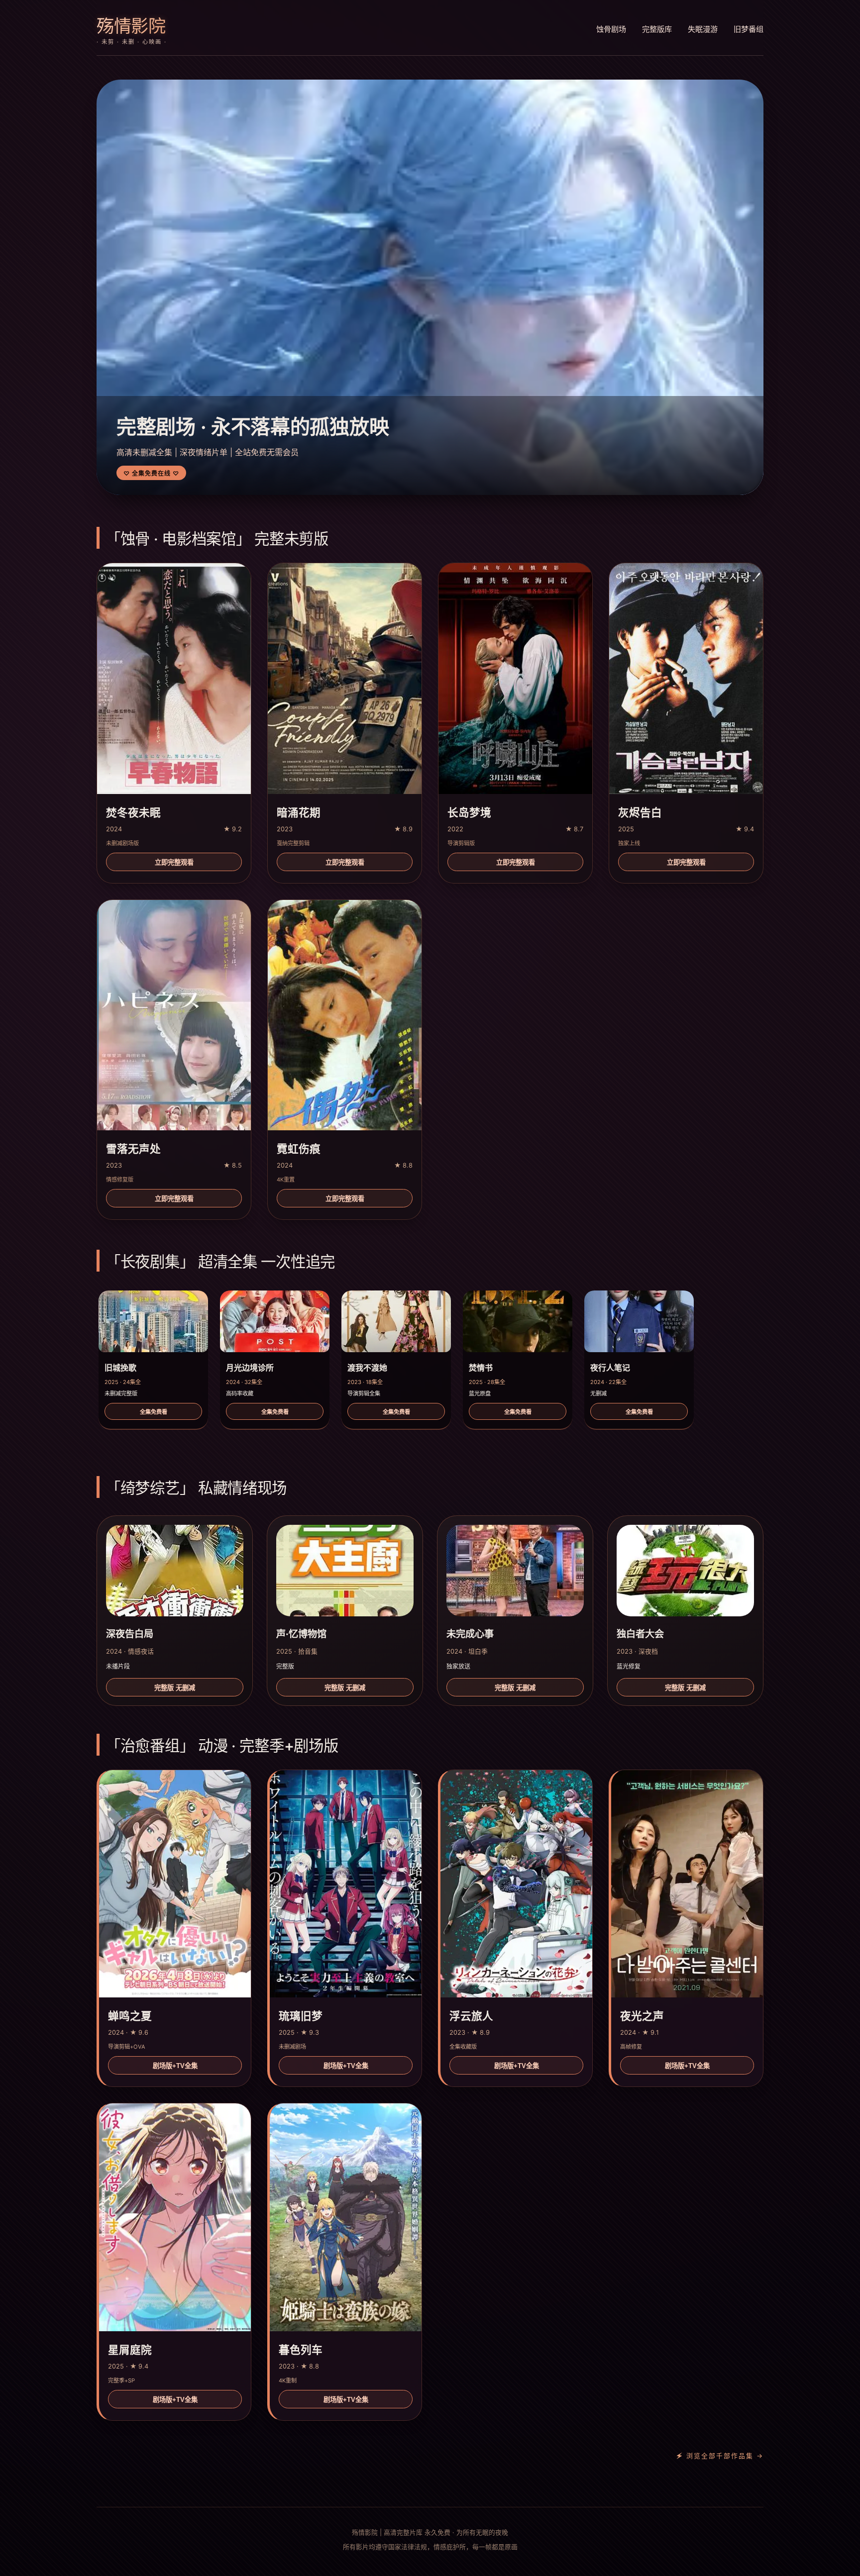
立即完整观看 (174, 862)
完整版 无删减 (175, 1688)
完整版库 (657, 29)
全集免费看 (154, 1412)
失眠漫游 (703, 29)
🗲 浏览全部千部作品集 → (720, 2456)
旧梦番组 (749, 29)
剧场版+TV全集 (175, 2066)
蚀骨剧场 (611, 29)
